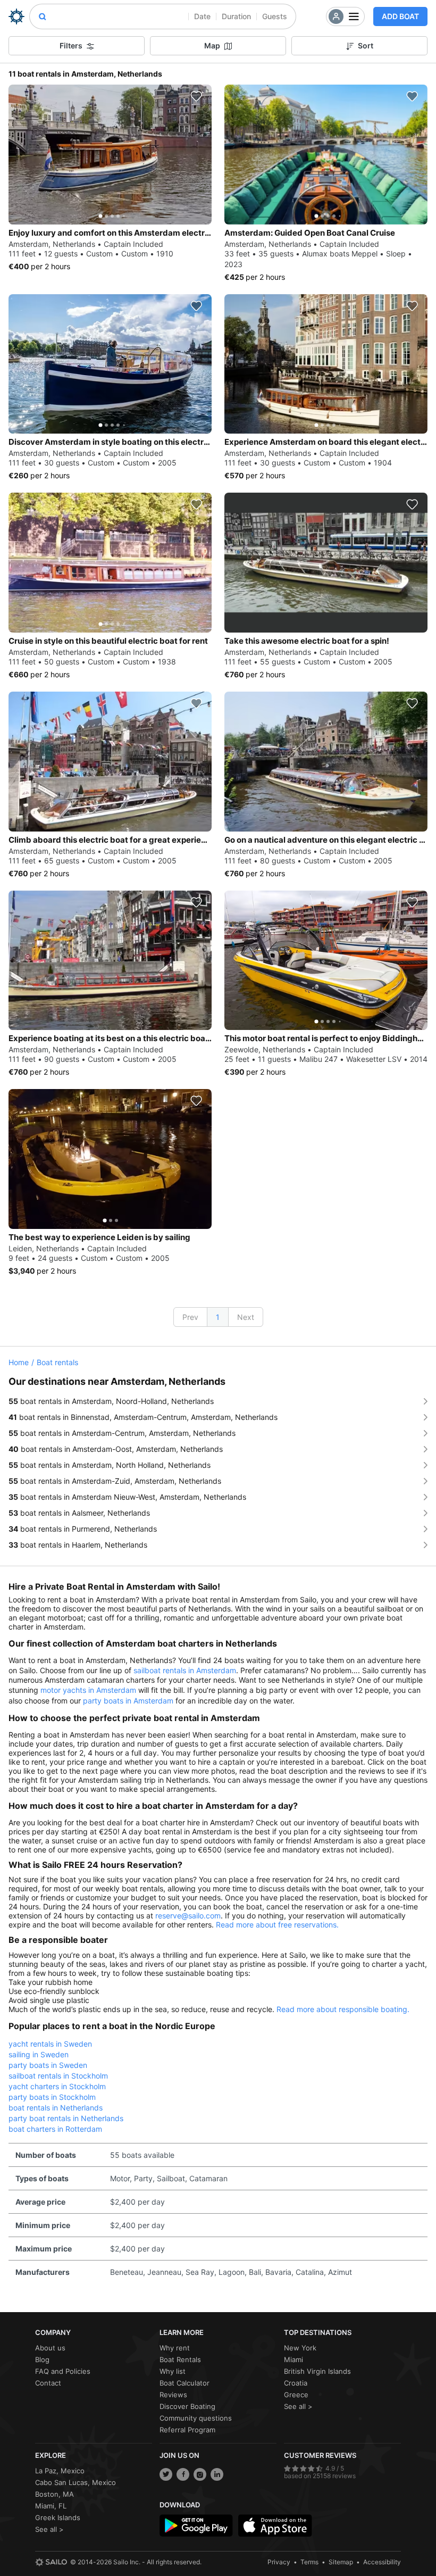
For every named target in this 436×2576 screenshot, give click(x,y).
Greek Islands (58, 2517)
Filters (71, 45)
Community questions (196, 2418)
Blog (42, 2359)
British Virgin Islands (317, 2371)
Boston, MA (54, 2494)
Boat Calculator (185, 2383)
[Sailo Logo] (16, 16)
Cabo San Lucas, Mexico (76, 2482)
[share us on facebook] (183, 2474)
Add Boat (400, 16)
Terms (309, 2562)
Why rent (175, 2348)
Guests (275, 16)
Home (19, 1362)
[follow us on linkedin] (217, 2474)
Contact (48, 2383)
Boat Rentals (180, 2359)
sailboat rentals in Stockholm (58, 2076)
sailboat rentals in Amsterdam (185, 1670)
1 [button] (218, 1317)
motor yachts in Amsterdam (88, 1690)
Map (212, 45)
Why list (173, 2371)
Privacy (279, 2562)
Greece (296, 2395)
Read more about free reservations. (277, 1925)
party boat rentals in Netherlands (66, 2118)
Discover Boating (187, 2406)
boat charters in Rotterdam (55, 2129)
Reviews (173, 2395)
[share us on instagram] (200, 2474)
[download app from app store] (275, 2525)
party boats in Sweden (48, 2065)
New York (300, 2348)
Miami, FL (51, 2506)
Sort (366, 45)
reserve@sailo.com (188, 1916)
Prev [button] (190, 1317)
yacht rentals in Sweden (50, 2044)
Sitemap (341, 2562)
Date (202, 16)
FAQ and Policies (63, 2371)
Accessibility (382, 2562)
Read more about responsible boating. (343, 2009)
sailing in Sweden (39, 2054)
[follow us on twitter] (166, 2474)
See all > (298, 2406)
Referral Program (187, 2430)
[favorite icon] (196, 96)
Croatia (296, 2383)
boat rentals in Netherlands (56, 2108)
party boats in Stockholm (52, 2097)
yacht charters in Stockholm (57, 2086)
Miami (294, 2359)
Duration (236, 16)
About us (50, 2348)
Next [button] (246, 1317)
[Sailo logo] (51, 2562)
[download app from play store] (196, 2525)
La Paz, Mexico (60, 2471)
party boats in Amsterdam (128, 1701)
